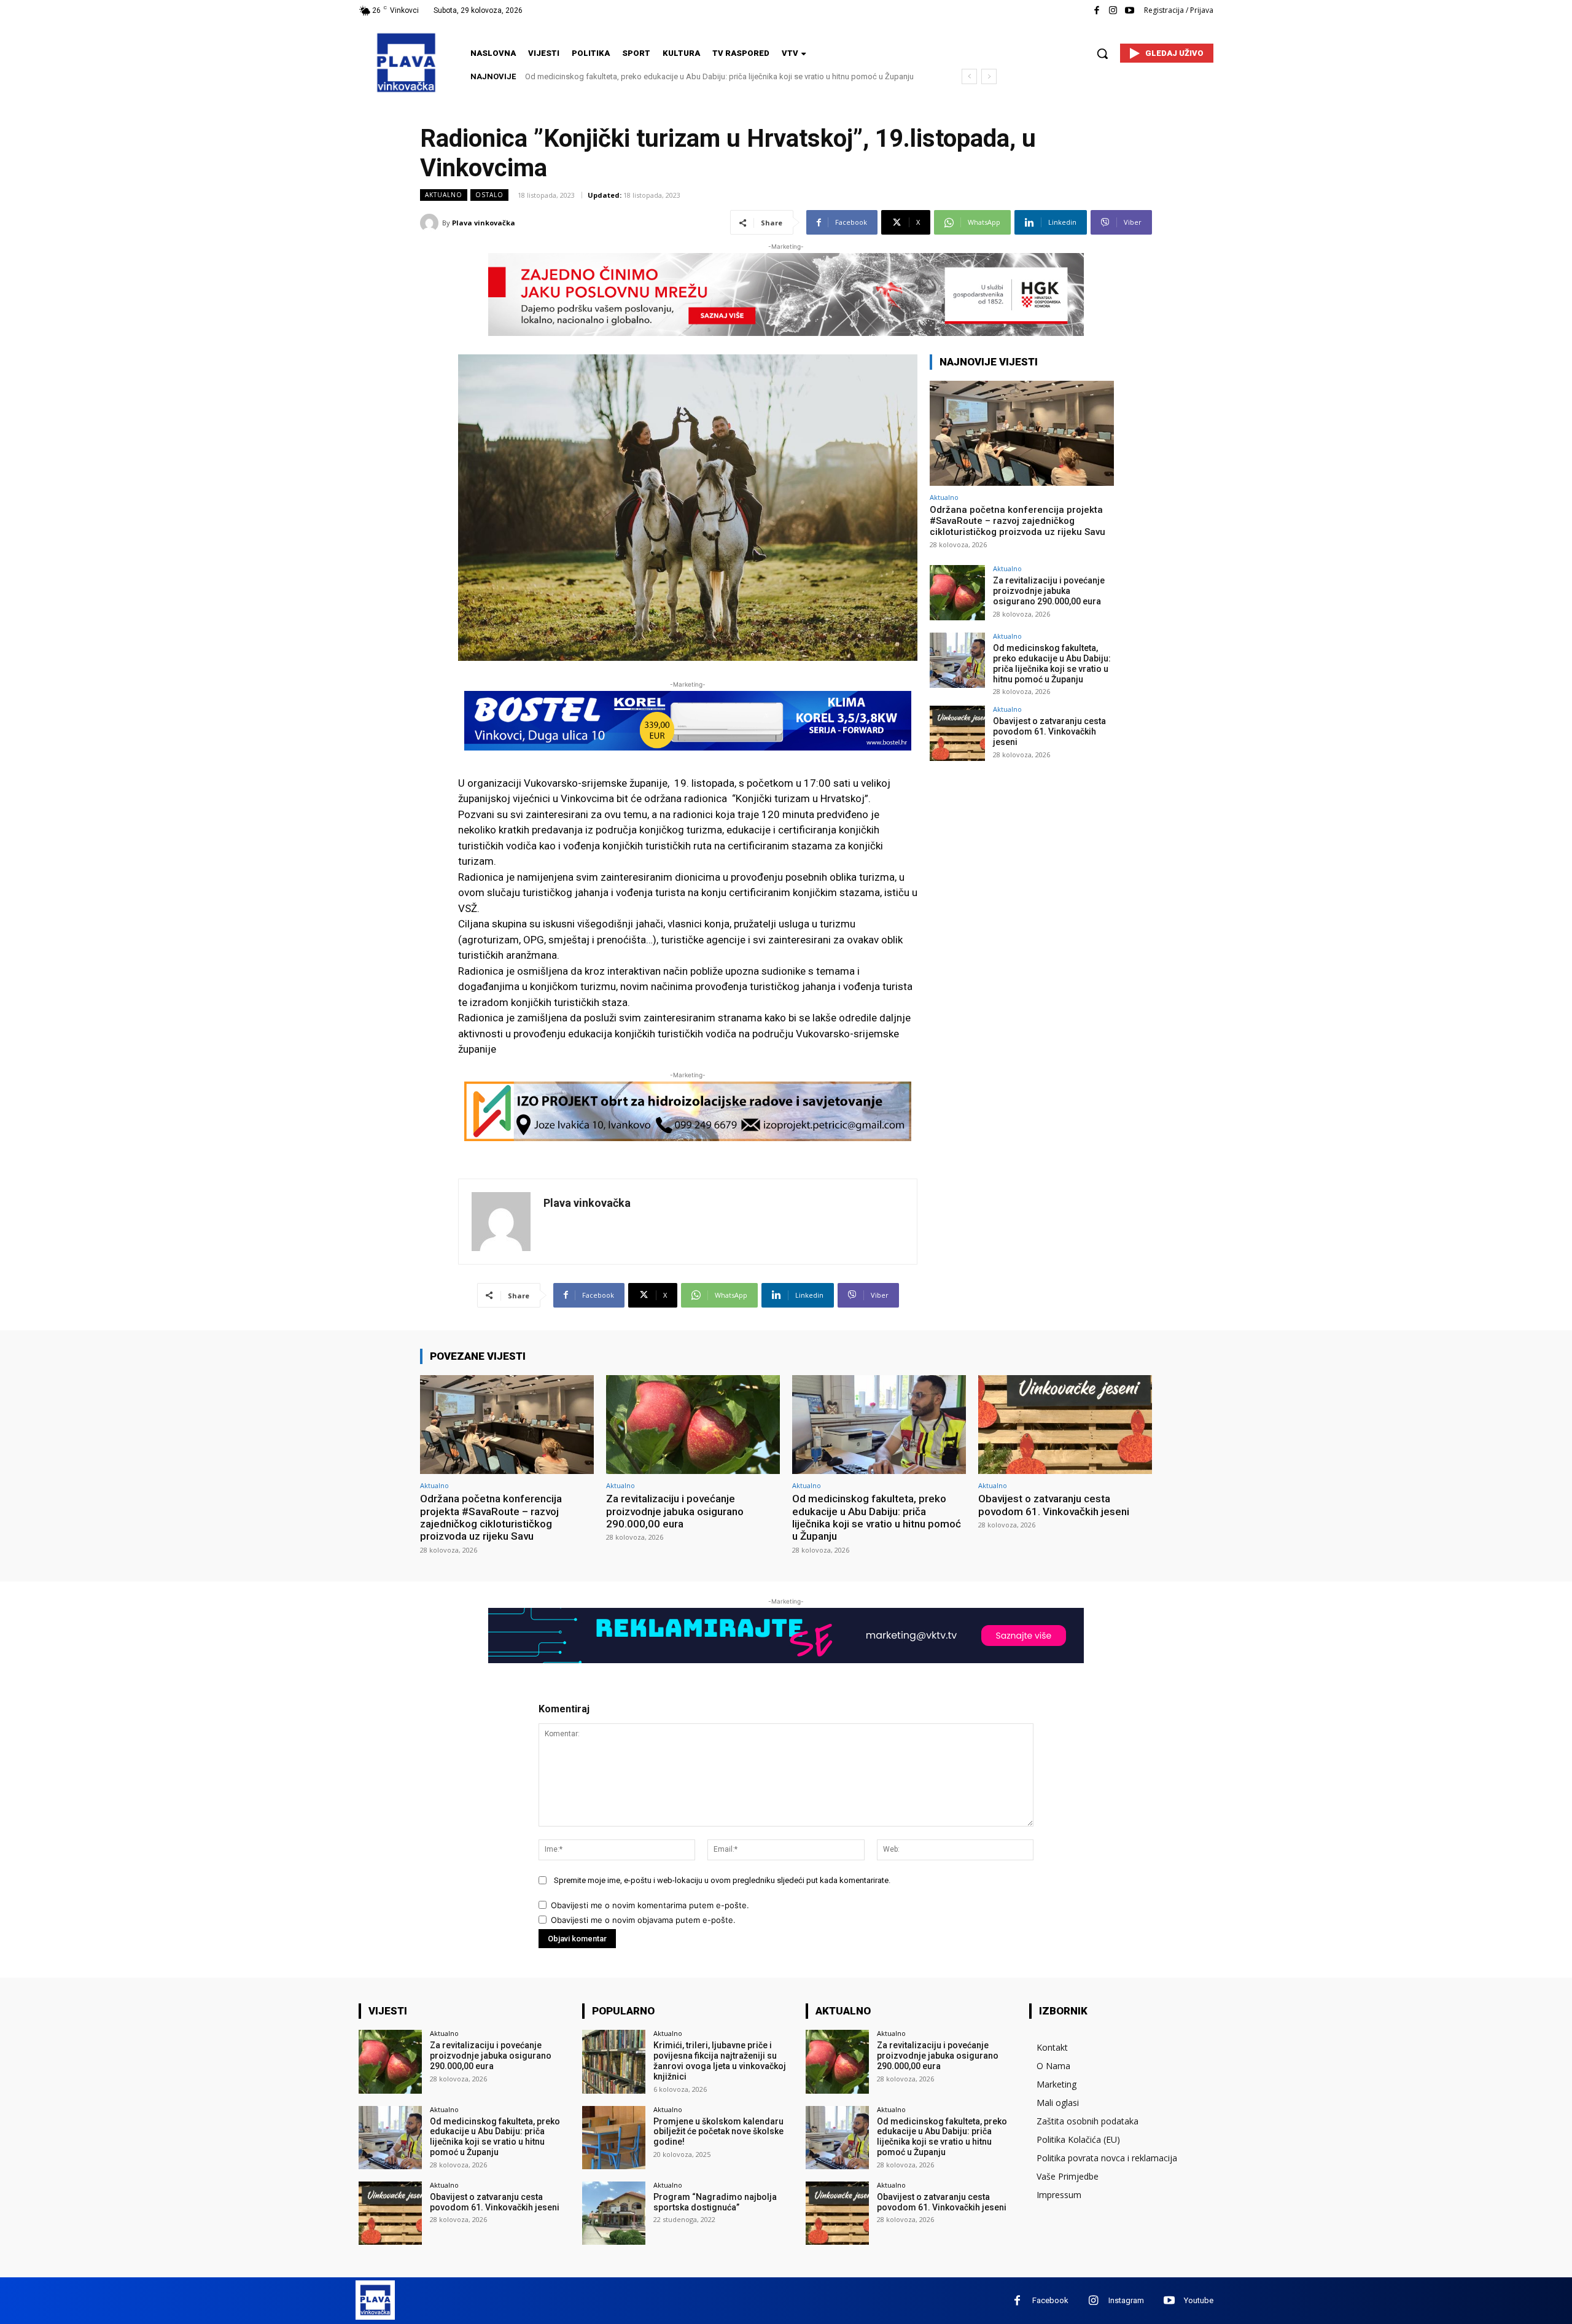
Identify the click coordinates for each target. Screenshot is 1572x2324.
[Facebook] (1096, 11)
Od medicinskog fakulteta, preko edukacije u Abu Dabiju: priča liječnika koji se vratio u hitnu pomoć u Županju (1052, 663)
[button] (1102, 53)
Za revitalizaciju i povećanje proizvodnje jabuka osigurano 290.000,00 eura (1049, 591)
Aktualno (444, 195)
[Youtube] (1130, 11)
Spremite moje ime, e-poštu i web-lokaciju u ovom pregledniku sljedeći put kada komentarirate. (722, 1880)
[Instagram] (1113, 11)
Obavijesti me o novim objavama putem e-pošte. (643, 1920)
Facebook (1050, 2300)
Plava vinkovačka (484, 223)
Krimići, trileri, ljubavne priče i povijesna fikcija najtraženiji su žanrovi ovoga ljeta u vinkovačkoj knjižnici (720, 2061)
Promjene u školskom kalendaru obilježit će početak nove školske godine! (718, 2132)
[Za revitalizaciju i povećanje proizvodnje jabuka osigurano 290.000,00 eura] (957, 593)
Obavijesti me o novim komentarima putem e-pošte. (650, 1905)
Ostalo (489, 195)
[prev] (969, 76)
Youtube (1199, 2300)
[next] (989, 76)
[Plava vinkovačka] (431, 223)
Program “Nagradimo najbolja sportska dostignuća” (715, 2202)
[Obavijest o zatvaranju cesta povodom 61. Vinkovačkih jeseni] (957, 733)
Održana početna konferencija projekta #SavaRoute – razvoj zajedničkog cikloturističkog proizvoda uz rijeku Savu (1018, 521)
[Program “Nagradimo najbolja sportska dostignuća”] (614, 2213)
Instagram (1126, 2300)
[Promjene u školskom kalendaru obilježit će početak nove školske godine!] (614, 2138)
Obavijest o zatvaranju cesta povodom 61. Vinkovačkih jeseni (634, 76)
